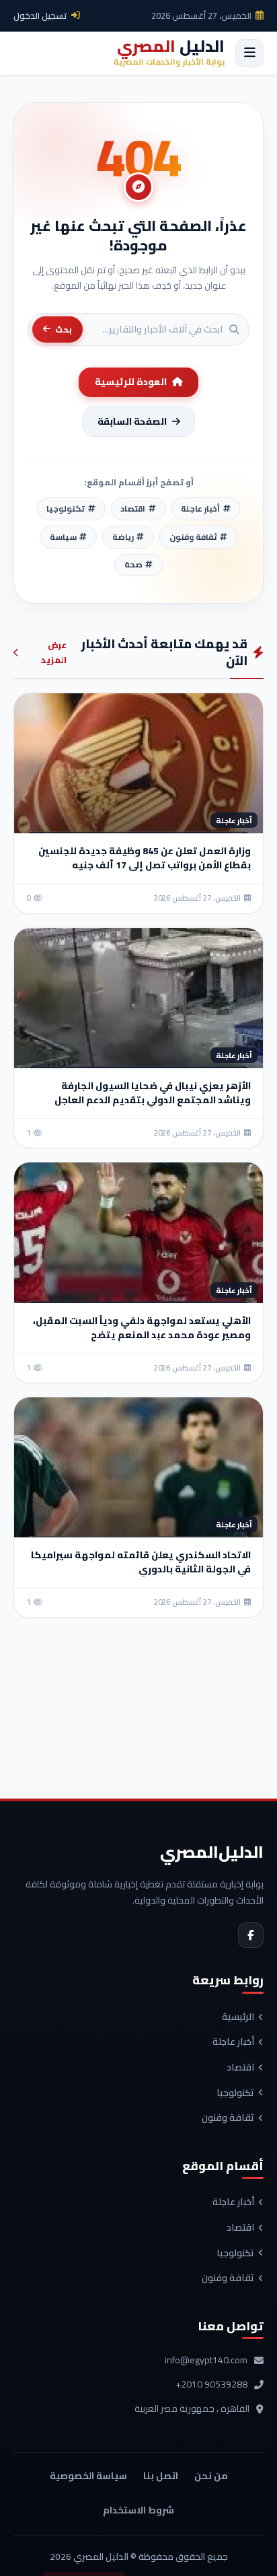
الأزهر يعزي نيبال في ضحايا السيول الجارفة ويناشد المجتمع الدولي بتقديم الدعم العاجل (153, 1093)
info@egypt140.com (206, 2361)
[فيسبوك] (251, 1935)
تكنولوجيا (235, 2093)
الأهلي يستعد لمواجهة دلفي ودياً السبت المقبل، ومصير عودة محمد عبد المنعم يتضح (142, 1328)
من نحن (211, 2476)
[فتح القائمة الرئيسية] (249, 53)
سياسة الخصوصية (88, 2476)
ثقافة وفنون (228, 2118)
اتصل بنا (161, 2476)
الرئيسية (238, 2017)
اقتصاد (240, 2068)
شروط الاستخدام (138, 2510)
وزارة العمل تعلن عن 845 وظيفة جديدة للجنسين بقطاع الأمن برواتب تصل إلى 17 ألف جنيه (145, 858)
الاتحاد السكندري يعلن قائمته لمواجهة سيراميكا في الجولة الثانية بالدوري (141, 1562)
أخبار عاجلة (233, 2042)
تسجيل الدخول (40, 15)
